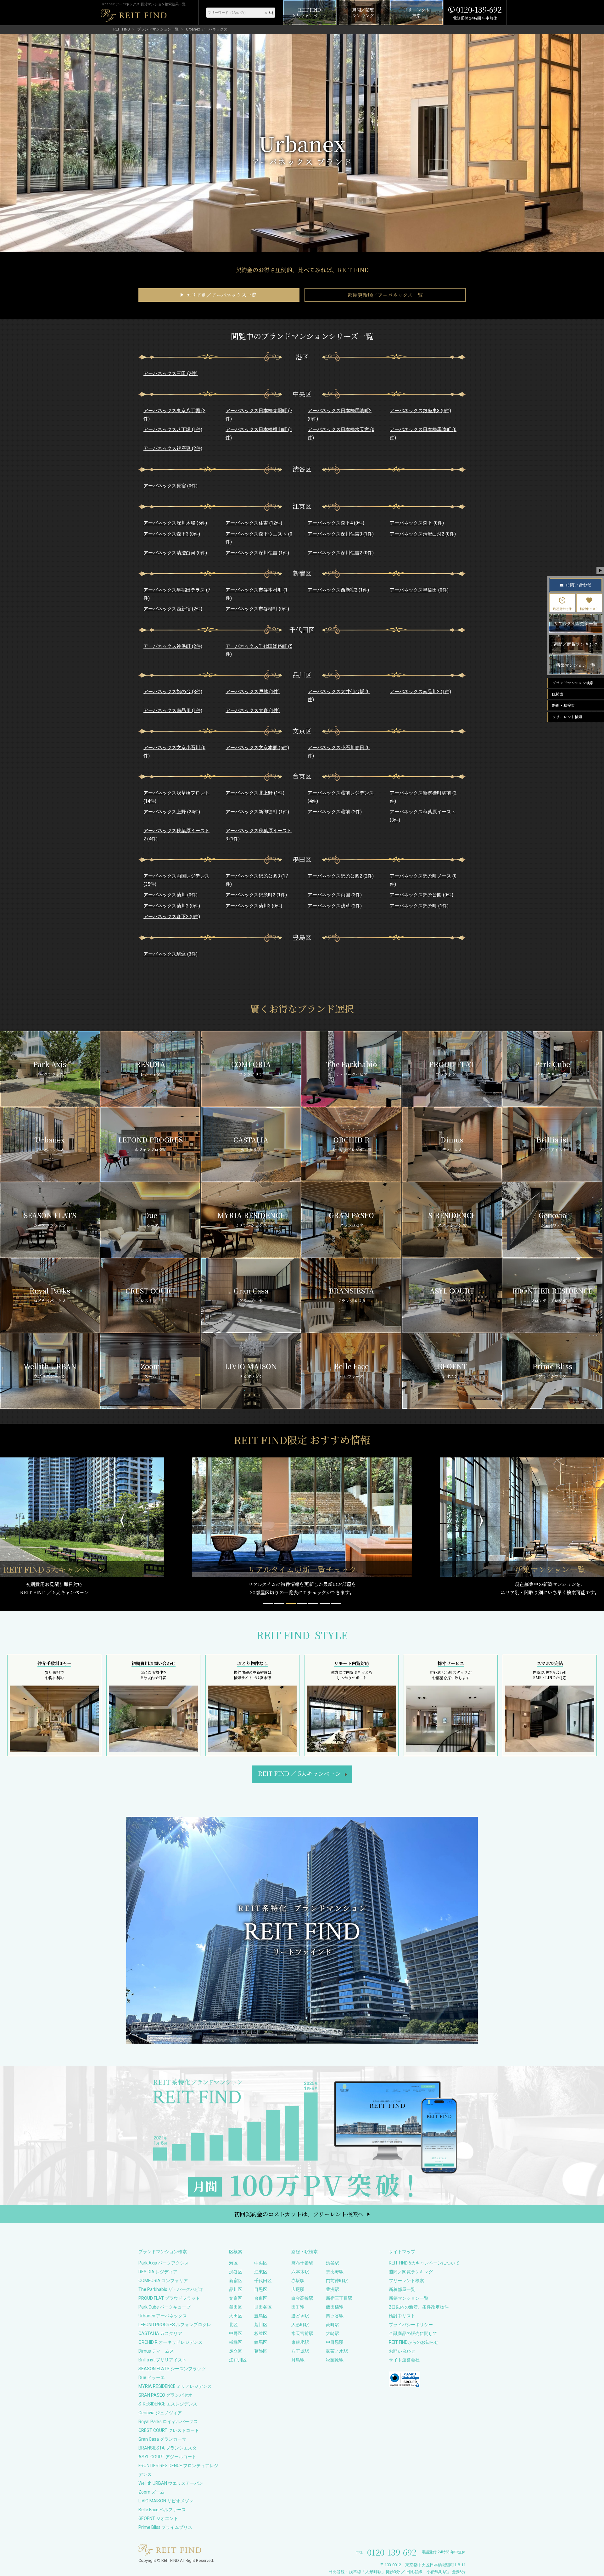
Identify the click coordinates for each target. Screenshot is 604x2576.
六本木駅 (300, 2272)
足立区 (236, 2351)
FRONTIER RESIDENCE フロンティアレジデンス (178, 2470)
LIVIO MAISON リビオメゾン (166, 2501)
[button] (268, 1603)
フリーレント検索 (406, 2281)
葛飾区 (261, 2351)
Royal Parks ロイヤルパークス (168, 2422)
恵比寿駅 (335, 2272)
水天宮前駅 (302, 2333)
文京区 (236, 2298)
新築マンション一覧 (409, 2298)
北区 (233, 2325)
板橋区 (236, 2342)
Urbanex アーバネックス (163, 2316)
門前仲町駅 (337, 2281)
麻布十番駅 (302, 2263)
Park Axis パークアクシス (164, 2263)
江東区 (261, 2272)
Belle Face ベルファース (162, 2510)
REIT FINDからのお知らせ (414, 2342)
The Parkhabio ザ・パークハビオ (171, 2289)
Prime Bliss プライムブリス (165, 2527)
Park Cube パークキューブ (165, 2307)
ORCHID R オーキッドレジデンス (171, 2342)
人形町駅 (300, 2325)
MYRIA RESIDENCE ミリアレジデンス (175, 2386)
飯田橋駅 (335, 2307)
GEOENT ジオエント (158, 2518)
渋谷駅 (333, 2263)
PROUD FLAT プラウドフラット (169, 2298)
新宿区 (236, 2281)
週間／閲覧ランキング (411, 2272)
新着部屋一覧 (402, 2289)
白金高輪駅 (302, 2298)
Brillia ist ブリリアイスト (162, 2360)
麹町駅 (333, 2325)
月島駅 (298, 2360)
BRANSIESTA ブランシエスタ (168, 2448)
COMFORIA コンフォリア (163, 2281)
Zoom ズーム (151, 2492)
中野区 (236, 2333)
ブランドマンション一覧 (158, 29)
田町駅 (298, 2307)
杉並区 (261, 2333)
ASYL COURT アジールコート (167, 2457)
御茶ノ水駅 (337, 2351)
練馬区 (261, 2342)
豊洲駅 (333, 2289)
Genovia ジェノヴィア (160, 2413)
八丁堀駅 (300, 2351)
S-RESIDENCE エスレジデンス (168, 2404)
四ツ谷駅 (335, 2316)
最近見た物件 (562, 609)
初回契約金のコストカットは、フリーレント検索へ (299, 2214)
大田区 (236, 2316)
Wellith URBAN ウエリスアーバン (171, 2483)
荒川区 (261, 2325)
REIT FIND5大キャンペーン (299, 1773)
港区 (233, 2263)
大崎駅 (333, 2333)
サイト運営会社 (404, 2360)
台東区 (261, 2298)
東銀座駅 (300, 2342)
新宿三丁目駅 (339, 2298)
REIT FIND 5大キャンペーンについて (424, 2263)
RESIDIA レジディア (158, 2272)
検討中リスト (402, 2316)
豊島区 (261, 2316)
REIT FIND (122, 29)
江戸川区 (238, 2360)
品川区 (236, 2289)
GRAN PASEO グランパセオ (165, 2395)
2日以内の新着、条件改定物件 (419, 2307)
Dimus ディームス (156, 2351)
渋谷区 (236, 2272)
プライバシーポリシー (411, 2325)
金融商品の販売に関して (413, 2333)
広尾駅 (298, 2289)
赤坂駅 (298, 2281)
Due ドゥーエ (152, 2377)
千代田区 (263, 2281)
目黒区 (261, 2289)
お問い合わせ (402, 2351)
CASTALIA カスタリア (160, 2333)
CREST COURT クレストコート (169, 2430)
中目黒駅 (335, 2342)
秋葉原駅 (335, 2360)
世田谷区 (263, 2307)
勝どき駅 (300, 2316)
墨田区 (236, 2307)
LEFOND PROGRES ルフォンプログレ (175, 2325)
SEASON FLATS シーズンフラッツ (172, 2369)
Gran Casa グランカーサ (162, 2439)
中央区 (261, 2263)
